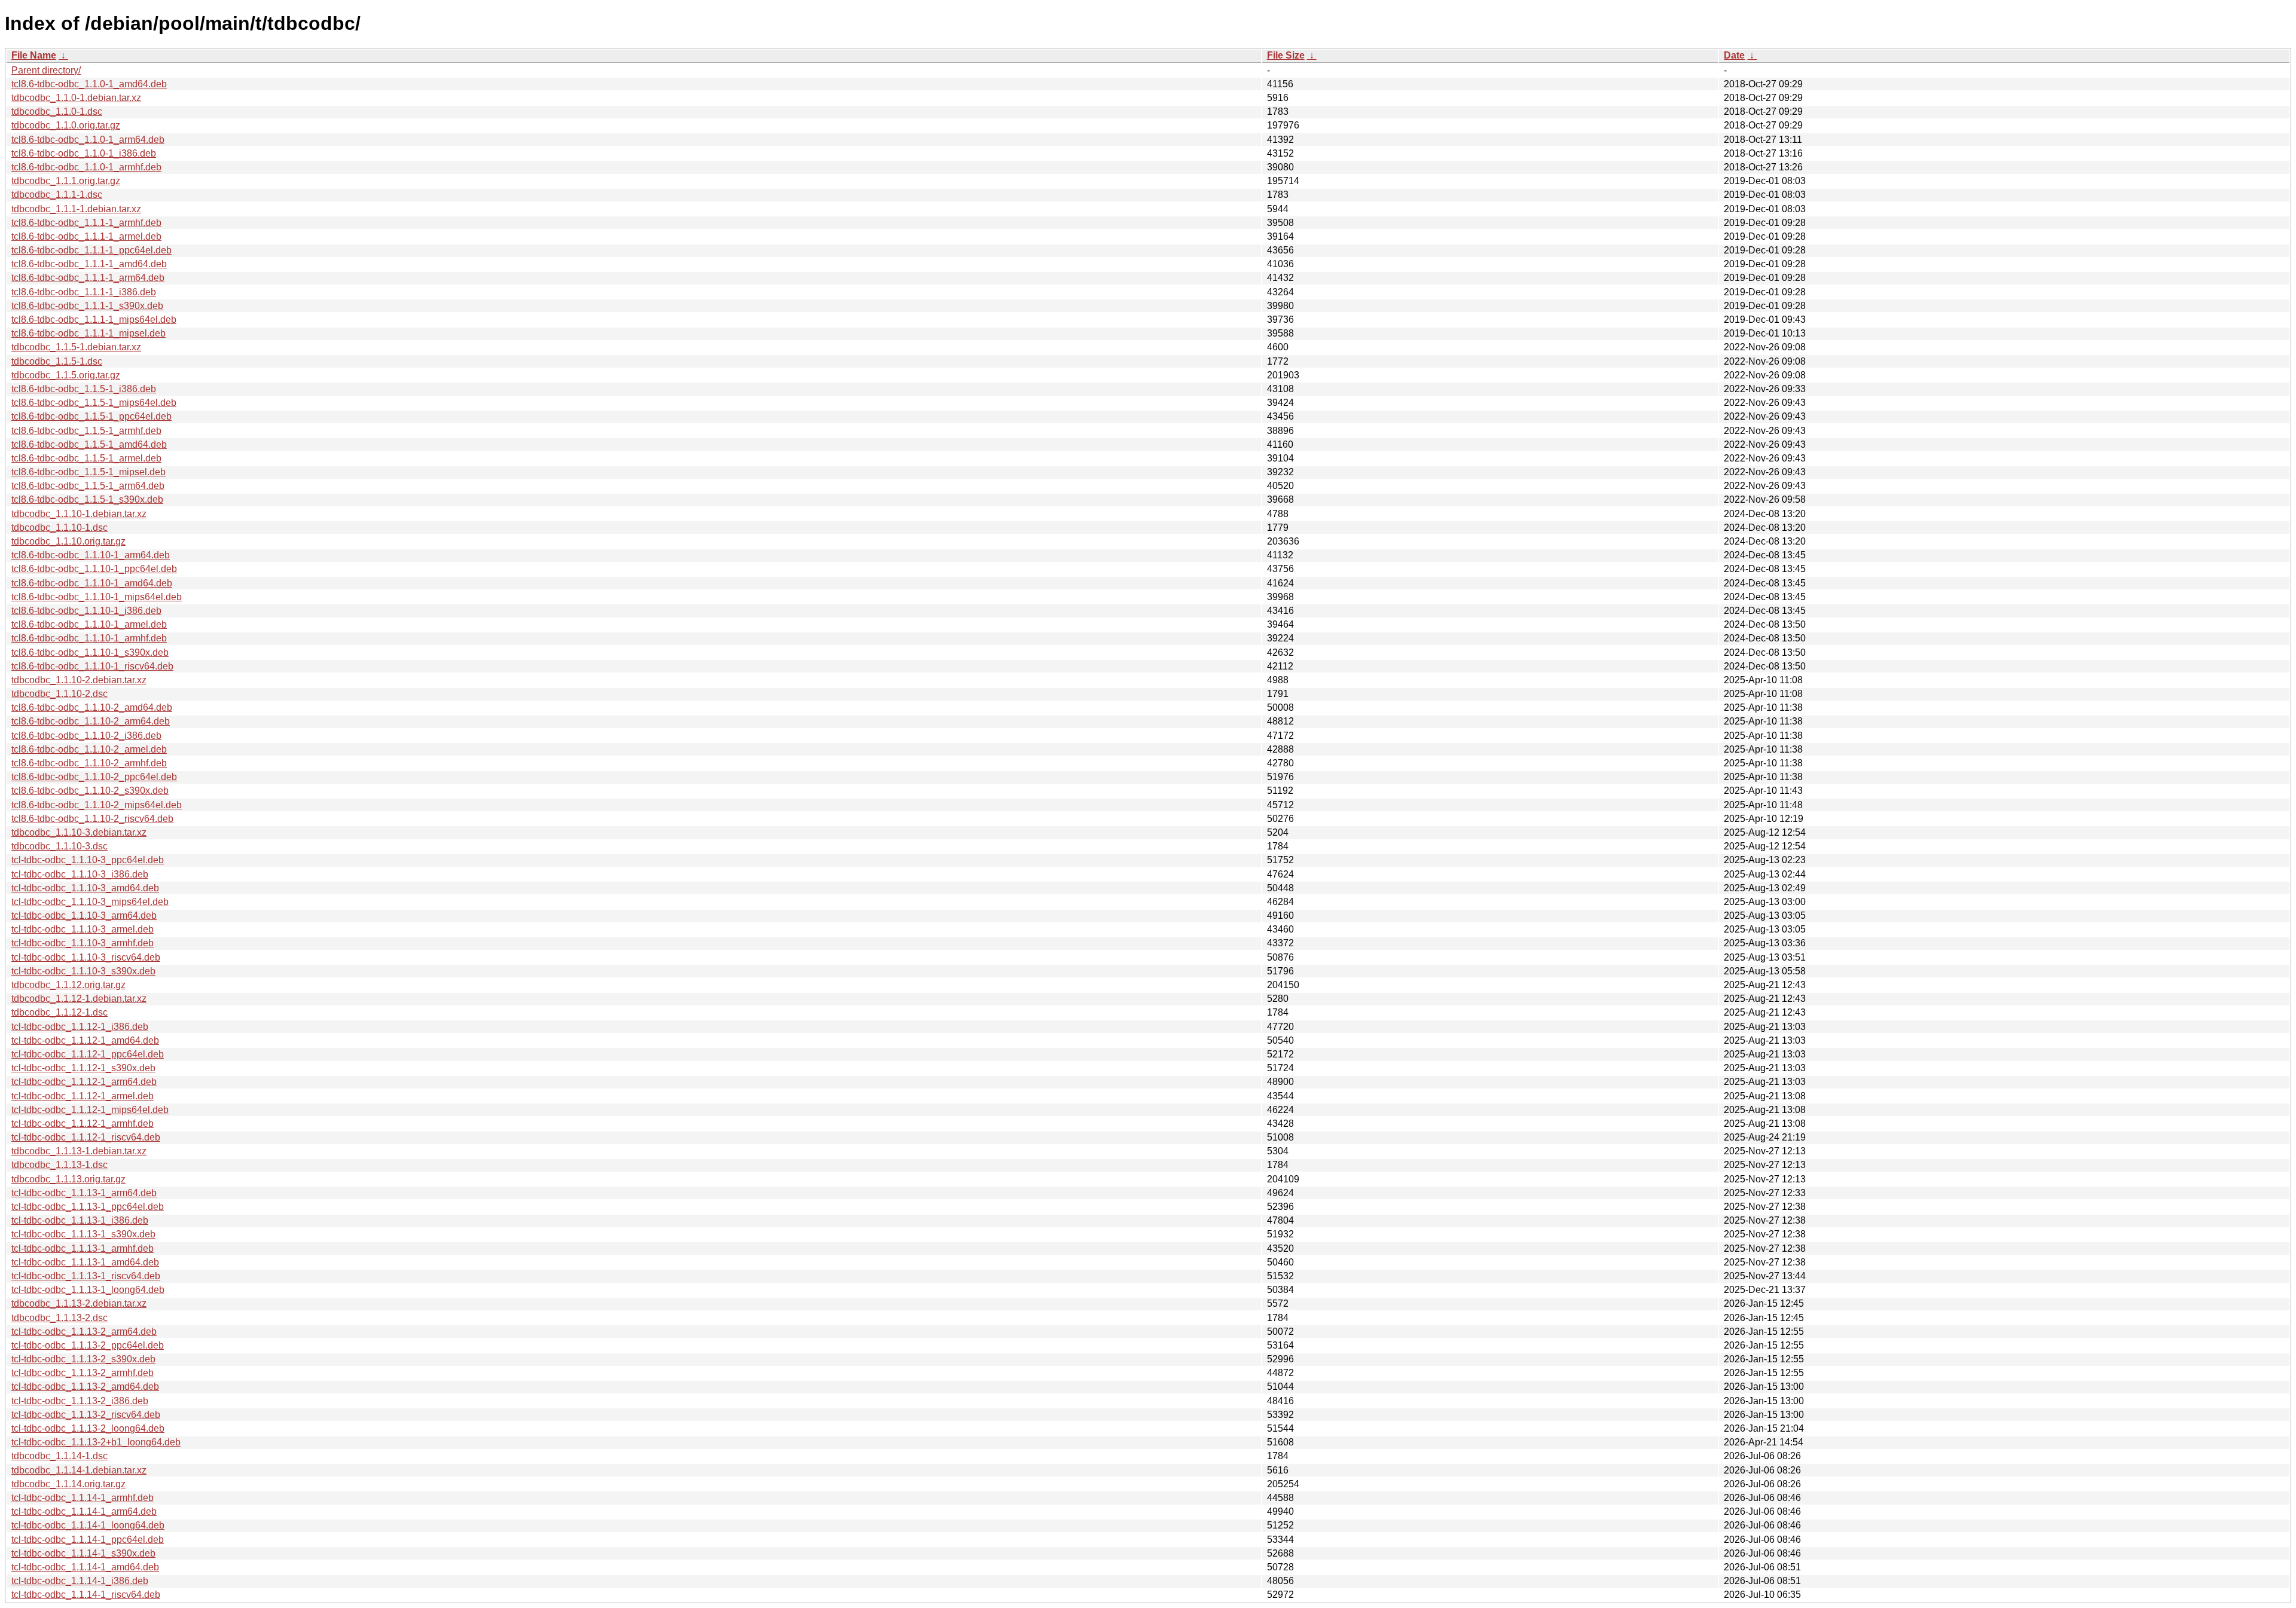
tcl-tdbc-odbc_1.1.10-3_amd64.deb (85, 888)
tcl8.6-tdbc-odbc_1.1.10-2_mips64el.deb (97, 805)
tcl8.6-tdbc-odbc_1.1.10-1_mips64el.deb (97, 597)
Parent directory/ (46, 70)
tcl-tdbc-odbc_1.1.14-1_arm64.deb (84, 1511)
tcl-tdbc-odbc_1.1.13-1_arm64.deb (84, 1193)
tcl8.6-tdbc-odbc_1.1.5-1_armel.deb (86, 458)
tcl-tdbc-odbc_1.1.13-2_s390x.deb (83, 1359)
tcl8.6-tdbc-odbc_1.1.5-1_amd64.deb (89, 444)
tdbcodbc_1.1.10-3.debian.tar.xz (79, 832)
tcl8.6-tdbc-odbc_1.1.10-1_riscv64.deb (92, 666)
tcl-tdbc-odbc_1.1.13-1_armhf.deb (83, 1248)
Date (1734, 55)
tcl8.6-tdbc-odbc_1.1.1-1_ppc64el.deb (91, 250)
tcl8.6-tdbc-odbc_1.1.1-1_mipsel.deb (88, 333)
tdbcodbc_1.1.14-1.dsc (59, 1456)
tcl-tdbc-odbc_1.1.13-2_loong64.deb (88, 1428)
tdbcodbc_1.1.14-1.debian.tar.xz (79, 1470)
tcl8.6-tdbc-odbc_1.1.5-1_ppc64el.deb (91, 416)
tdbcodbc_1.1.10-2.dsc (59, 694)
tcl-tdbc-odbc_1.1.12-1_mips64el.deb (90, 1110)
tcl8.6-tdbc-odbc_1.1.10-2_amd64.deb (92, 707)
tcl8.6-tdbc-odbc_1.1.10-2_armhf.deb (89, 763)
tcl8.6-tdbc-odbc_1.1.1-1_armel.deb (86, 236)
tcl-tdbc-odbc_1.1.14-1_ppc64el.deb (88, 1540)
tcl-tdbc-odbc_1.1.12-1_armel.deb (83, 1096)
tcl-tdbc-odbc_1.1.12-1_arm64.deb (84, 1082)
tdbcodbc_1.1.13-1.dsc (59, 1165)
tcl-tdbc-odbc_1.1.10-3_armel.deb (83, 929)
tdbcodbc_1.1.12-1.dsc (59, 1012)
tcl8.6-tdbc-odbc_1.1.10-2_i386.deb (86, 736)
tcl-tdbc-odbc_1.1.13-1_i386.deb (80, 1220)
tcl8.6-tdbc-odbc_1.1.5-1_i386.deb (84, 389)
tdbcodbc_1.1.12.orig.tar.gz (68, 985)
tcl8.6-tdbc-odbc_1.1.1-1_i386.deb (84, 292)
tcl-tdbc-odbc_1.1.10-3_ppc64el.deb (88, 860)
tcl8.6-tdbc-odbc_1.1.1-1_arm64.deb (88, 278)
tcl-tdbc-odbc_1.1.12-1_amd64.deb (85, 1040)
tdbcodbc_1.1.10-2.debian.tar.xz (79, 680)
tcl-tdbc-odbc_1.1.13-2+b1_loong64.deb (96, 1442)
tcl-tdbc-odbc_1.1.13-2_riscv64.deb (86, 1415)
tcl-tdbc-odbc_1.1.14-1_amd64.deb (85, 1567)
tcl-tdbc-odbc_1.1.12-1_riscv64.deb (86, 1137)
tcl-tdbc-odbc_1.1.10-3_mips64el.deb (90, 902)
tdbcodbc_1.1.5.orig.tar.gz (66, 375)
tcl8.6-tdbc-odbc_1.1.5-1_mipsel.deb (88, 472)
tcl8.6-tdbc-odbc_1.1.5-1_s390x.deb (87, 499)
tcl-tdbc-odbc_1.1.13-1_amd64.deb (85, 1262)
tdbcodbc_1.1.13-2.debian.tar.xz (79, 1303)
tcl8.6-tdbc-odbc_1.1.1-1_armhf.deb (86, 223)
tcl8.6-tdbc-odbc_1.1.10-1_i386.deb (86, 611)
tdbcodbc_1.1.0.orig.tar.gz (66, 125)
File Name (34, 55)
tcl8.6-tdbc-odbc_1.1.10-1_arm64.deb (91, 555)
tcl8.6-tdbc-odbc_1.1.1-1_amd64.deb (89, 264)
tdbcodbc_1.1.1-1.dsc (57, 195)
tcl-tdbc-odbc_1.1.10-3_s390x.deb (83, 971)
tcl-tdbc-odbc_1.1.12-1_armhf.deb (83, 1124)
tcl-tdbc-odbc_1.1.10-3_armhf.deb (83, 943)
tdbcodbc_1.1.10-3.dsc (59, 846)
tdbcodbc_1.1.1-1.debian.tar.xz (76, 209)
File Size (1286, 55)
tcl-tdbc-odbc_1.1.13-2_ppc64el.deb (88, 1345)
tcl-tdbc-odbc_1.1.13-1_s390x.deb (83, 1234)
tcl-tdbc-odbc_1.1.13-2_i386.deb (80, 1401)
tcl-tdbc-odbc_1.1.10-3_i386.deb (80, 874)
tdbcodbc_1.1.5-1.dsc (57, 361)
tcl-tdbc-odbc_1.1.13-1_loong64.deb (88, 1290)
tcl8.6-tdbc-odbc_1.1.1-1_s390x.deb (87, 306)
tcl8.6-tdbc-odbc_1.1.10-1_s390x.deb (90, 652)
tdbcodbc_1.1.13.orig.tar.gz (68, 1179)
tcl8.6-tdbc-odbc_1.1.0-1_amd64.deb (89, 84)
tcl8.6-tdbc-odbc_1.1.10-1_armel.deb (89, 624)
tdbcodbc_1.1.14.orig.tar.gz (68, 1484)
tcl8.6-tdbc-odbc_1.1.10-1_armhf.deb (89, 638)
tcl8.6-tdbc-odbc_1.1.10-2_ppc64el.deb (94, 777)
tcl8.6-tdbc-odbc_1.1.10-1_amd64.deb (92, 583)
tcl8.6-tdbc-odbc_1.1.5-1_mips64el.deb (94, 403)
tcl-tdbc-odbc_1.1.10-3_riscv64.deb (86, 957)
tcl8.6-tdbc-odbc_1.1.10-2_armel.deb (89, 749)
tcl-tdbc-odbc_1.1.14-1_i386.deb (80, 1581)
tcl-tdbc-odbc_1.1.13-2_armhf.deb (83, 1373)
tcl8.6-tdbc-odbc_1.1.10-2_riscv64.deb (92, 819)
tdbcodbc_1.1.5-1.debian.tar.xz (76, 347)
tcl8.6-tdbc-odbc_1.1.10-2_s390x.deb (90, 791)
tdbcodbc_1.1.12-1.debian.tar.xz (79, 999)
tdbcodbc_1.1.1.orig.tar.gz (66, 181)
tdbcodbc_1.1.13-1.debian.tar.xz (79, 1151)
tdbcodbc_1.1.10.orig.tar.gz (68, 541)
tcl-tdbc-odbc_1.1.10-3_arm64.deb (84, 915)
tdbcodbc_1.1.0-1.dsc (57, 111)
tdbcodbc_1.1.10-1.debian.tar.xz (79, 514)
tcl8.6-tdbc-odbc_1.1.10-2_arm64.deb (91, 721)
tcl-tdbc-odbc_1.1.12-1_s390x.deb (83, 1068)
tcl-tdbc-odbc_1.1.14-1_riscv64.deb (86, 1595)
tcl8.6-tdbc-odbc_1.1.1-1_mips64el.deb (94, 320)
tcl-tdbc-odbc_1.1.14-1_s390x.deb (83, 1553)
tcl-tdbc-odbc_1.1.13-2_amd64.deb (85, 1387)
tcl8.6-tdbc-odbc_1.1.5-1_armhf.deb (86, 431)
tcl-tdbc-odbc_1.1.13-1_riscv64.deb (86, 1276)
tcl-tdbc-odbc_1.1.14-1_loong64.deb (88, 1525)
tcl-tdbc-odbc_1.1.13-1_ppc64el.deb (88, 1207)
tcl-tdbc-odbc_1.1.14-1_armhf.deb (83, 1498)
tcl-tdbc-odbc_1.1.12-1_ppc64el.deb (88, 1054)
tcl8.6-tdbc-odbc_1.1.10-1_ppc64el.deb (94, 569)
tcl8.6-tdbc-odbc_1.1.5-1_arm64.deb (88, 486)
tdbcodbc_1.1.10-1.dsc (59, 528)
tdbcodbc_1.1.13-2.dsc (59, 1318)
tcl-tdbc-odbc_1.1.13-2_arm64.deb (84, 1332)
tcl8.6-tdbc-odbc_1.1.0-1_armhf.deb (86, 167)
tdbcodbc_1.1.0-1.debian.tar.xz (76, 98)
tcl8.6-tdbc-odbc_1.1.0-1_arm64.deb (88, 140)
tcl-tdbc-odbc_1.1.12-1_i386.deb (80, 1027)
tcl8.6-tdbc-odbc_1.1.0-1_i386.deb (84, 153)
